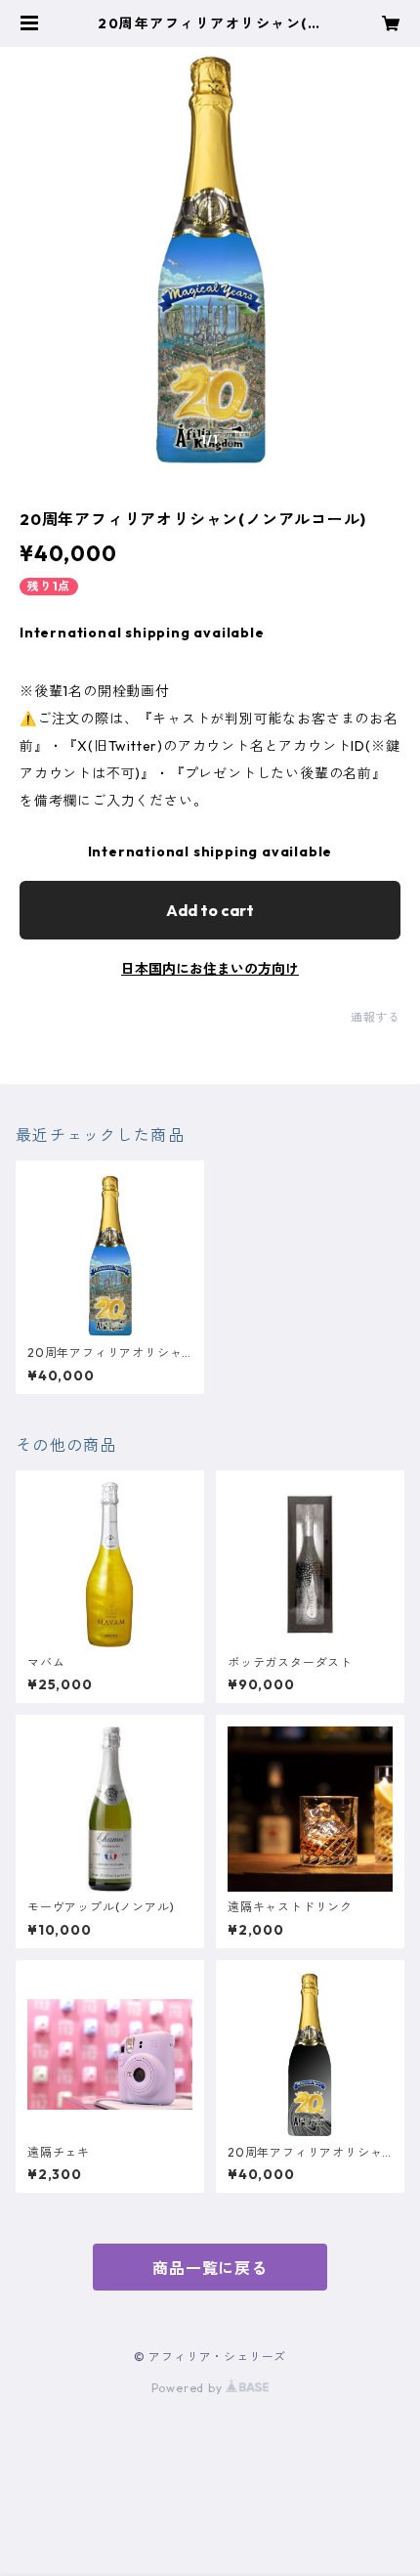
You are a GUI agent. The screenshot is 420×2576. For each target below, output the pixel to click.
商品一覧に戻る (210, 2268)
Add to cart (210, 910)
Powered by (189, 2388)
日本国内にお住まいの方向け (210, 969)
